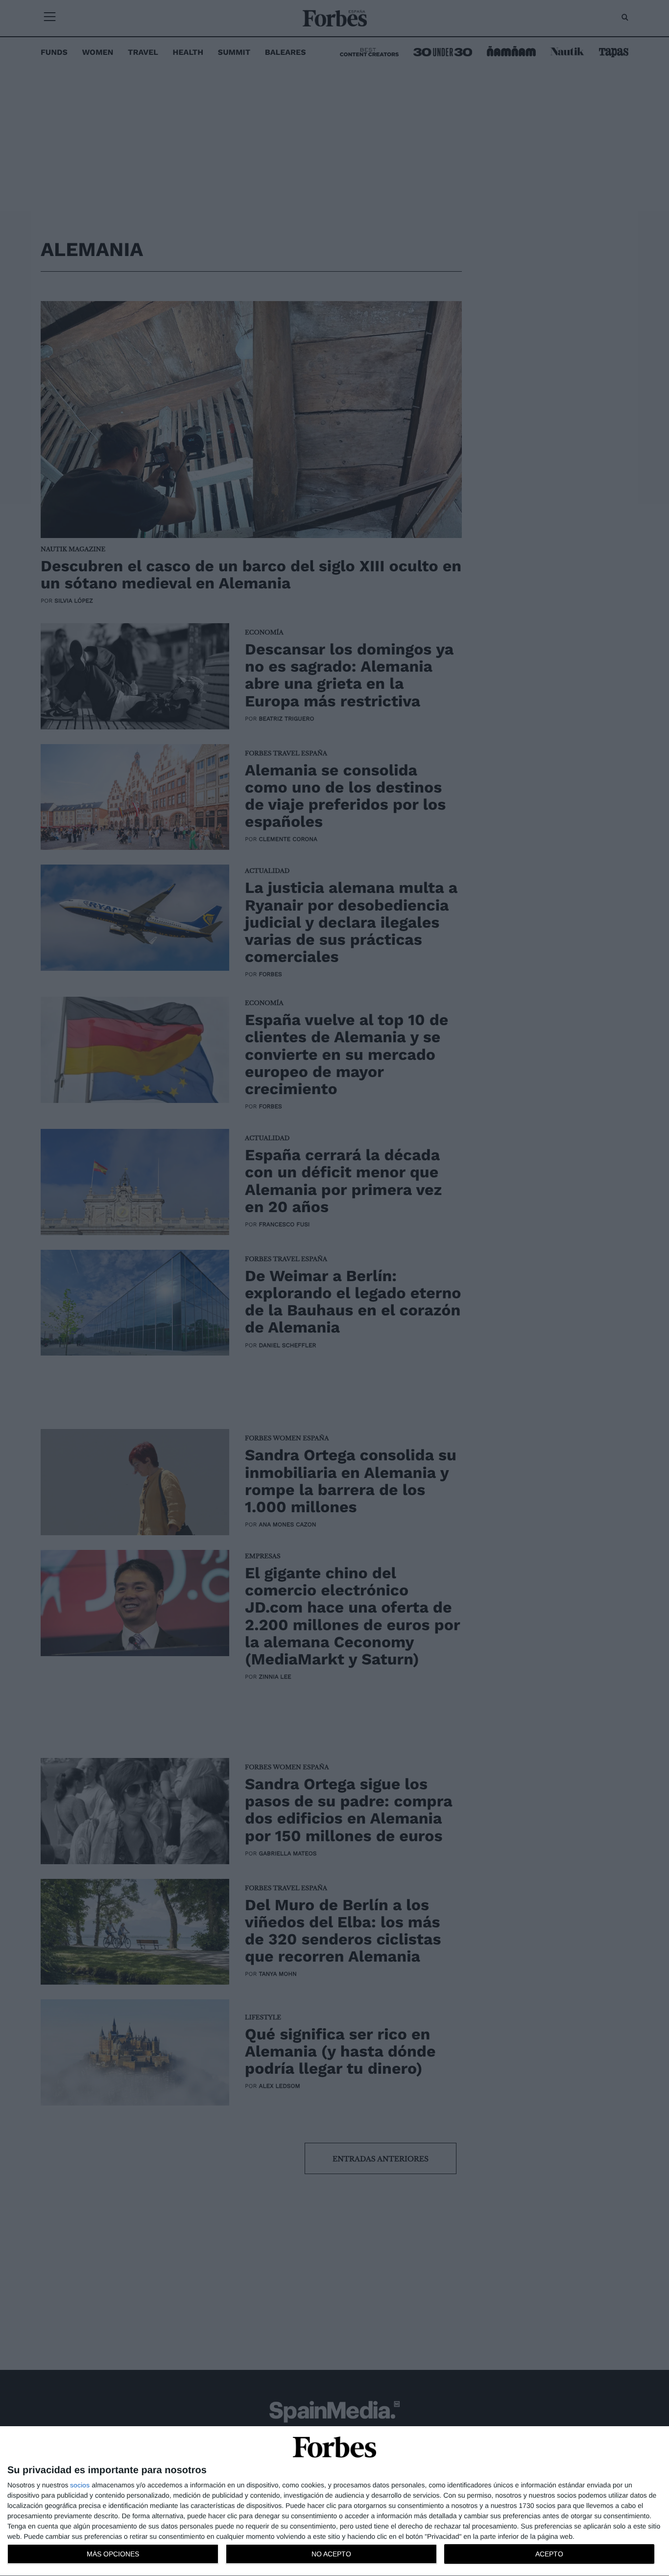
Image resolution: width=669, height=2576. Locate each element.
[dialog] (334, 2501)
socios (80, 2485)
